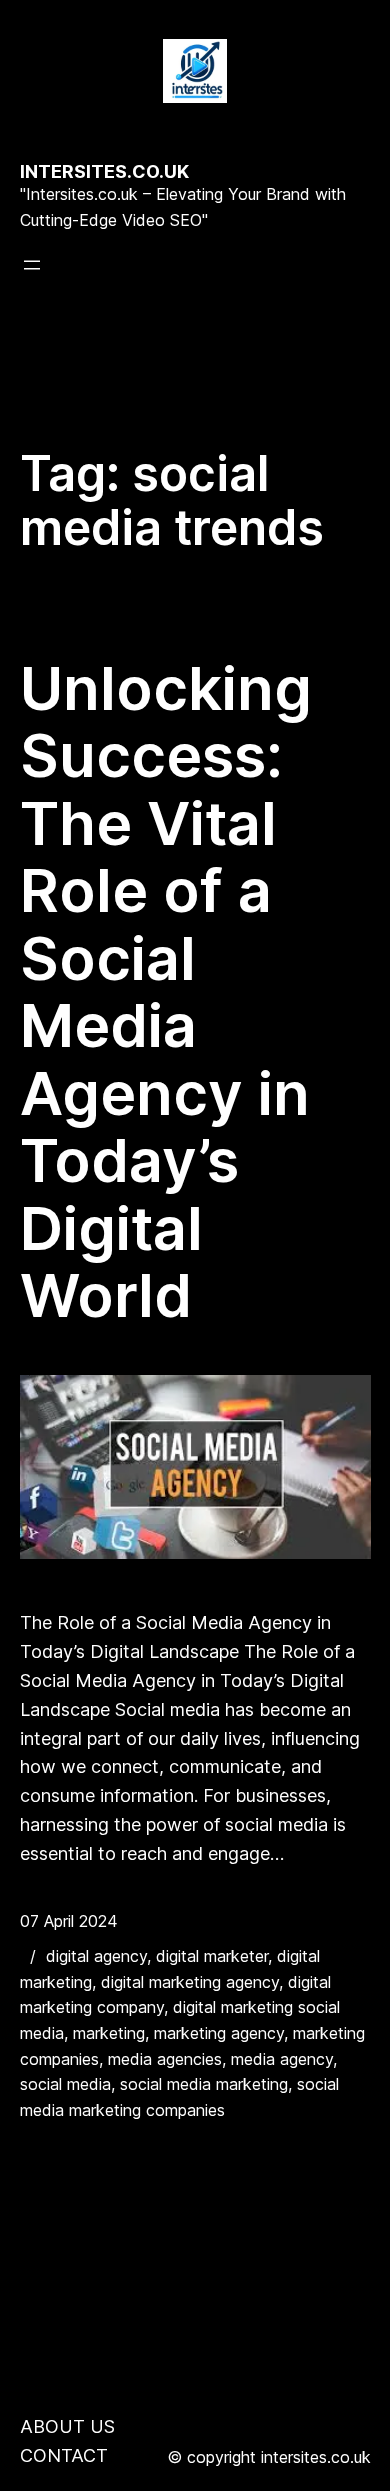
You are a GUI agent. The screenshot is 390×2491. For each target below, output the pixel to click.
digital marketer (212, 1956)
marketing (109, 2033)
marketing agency (219, 2033)
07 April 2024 (69, 1921)
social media (65, 2084)
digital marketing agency (190, 1982)
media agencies (165, 2059)
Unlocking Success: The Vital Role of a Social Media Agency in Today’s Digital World (166, 992)
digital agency (96, 1956)
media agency (282, 2059)
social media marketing (204, 2084)
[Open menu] (32, 265)
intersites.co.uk (104, 171)
